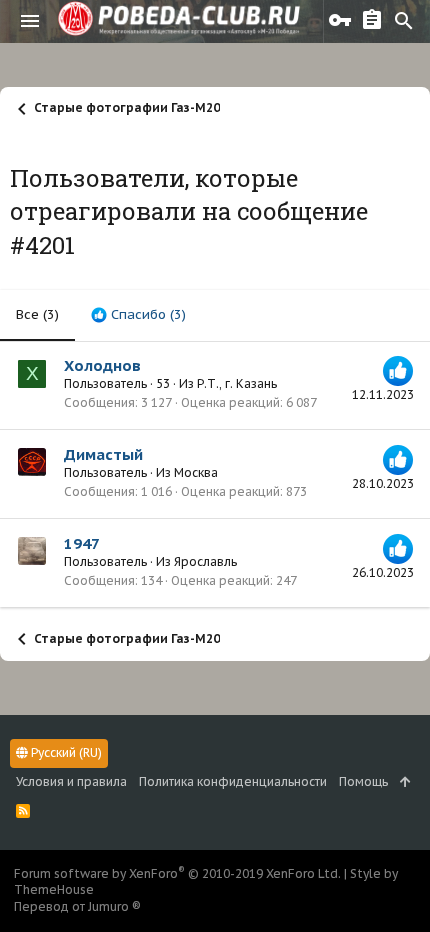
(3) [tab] (37, 314)
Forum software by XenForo (177, 873)
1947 (82, 543)
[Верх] (405, 782)
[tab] (138, 315)
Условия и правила (71, 781)
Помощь (363, 781)
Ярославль (205, 561)
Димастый (103, 454)
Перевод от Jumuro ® (77, 906)
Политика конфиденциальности (233, 781)
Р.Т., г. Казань (237, 383)
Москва (196, 472)
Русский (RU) (65, 752)
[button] (30, 21)
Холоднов (102, 365)
